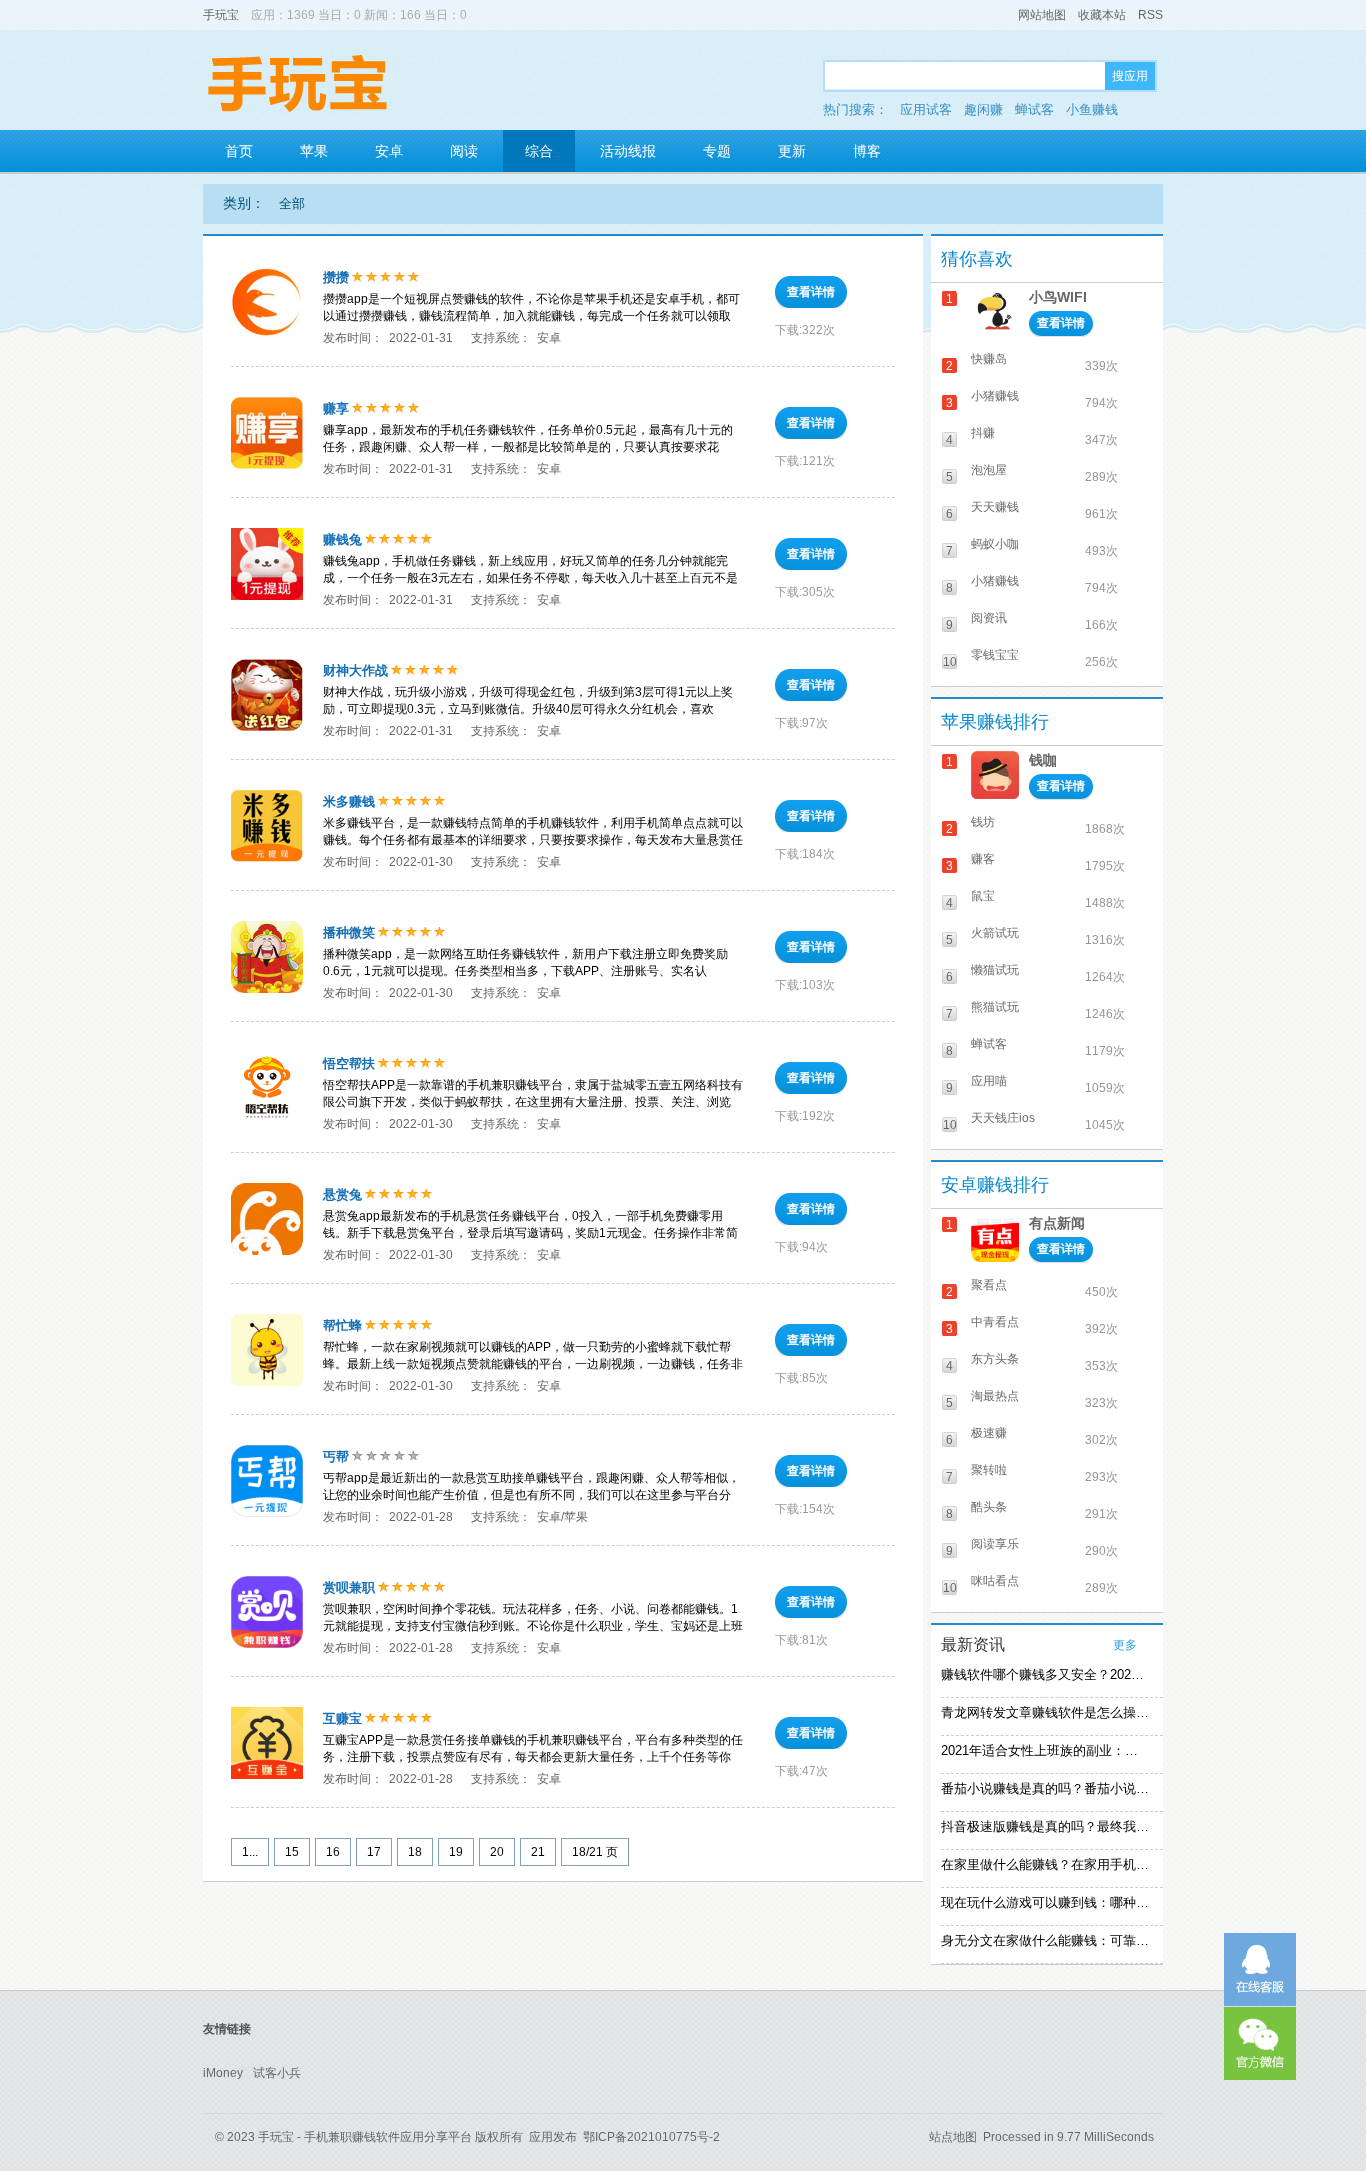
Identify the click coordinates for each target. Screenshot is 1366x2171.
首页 (239, 151)
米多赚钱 (349, 801)
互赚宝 (342, 1718)
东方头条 (995, 1359)
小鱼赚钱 (1092, 109)
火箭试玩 (995, 933)
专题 (717, 151)
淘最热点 (995, 1396)
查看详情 (811, 292)
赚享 (336, 408)
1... (250, 1852)
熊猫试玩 (995, 1007)
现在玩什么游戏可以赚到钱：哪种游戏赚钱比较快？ (1045, 1902)
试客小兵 (277, 2073)
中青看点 (995, 1322)
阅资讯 (989, 618)
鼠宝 (983, 896)
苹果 (314, 151)
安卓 (389, 151)
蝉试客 (1034, 109)
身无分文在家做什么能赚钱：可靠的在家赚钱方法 (1045, 1940)
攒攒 (336, 277)
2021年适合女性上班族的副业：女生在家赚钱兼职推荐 (1045, 1750)
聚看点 (989, 1285)
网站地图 (1042, 15)
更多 (1125, 1645)
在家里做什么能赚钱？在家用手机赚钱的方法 (1045, 1864)
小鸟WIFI (1058, 297)
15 (292, 1852)
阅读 (464, 151)
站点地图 (953, 2137)
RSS (1150, 15)
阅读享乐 (995, 1544)
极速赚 (989, 1433)
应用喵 (989, 1081)
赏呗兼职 (349, 1587)
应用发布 (553, 2137)
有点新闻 (1057, 1223)
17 (374, 1852)
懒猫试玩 (995, 970)
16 (333, 1852)
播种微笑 (349, 932)
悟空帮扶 (349, 1063)
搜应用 (1130, 76)
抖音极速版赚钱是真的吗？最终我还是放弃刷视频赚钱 (1045, 1826)
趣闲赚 (983, 109)
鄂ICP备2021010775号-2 (651, 2137)
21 (538, 1852)
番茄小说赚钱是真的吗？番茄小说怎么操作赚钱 (1045, 1788)
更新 (792, 151)
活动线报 (628, 151)
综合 (539, 151)
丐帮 (336, 1456)
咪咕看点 (995, 1581)
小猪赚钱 (995, 396)
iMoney (223, 2073)
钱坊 (983, 822)
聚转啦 (989, 1470)
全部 (292, 203)
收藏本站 (1102, 15)
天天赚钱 (995, 507)
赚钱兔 (342, 539)
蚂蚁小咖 (995, 544)
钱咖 (1043, 760)
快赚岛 (989, 359)
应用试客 (926, 109)
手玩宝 (221, 15)
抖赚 (983, 433)
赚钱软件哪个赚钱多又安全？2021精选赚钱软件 (1045, 1674)
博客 (867, 151)
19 (456, 1852)
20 (497, 1852)
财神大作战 (355, 670)
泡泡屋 (989, 470)
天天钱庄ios (1003, 1118)
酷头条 (989, 1507)
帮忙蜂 (342, 1325)
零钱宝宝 (995, 655)
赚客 (983, 859)
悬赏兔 (342, 1194)
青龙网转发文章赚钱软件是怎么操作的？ (1045, 1712)
